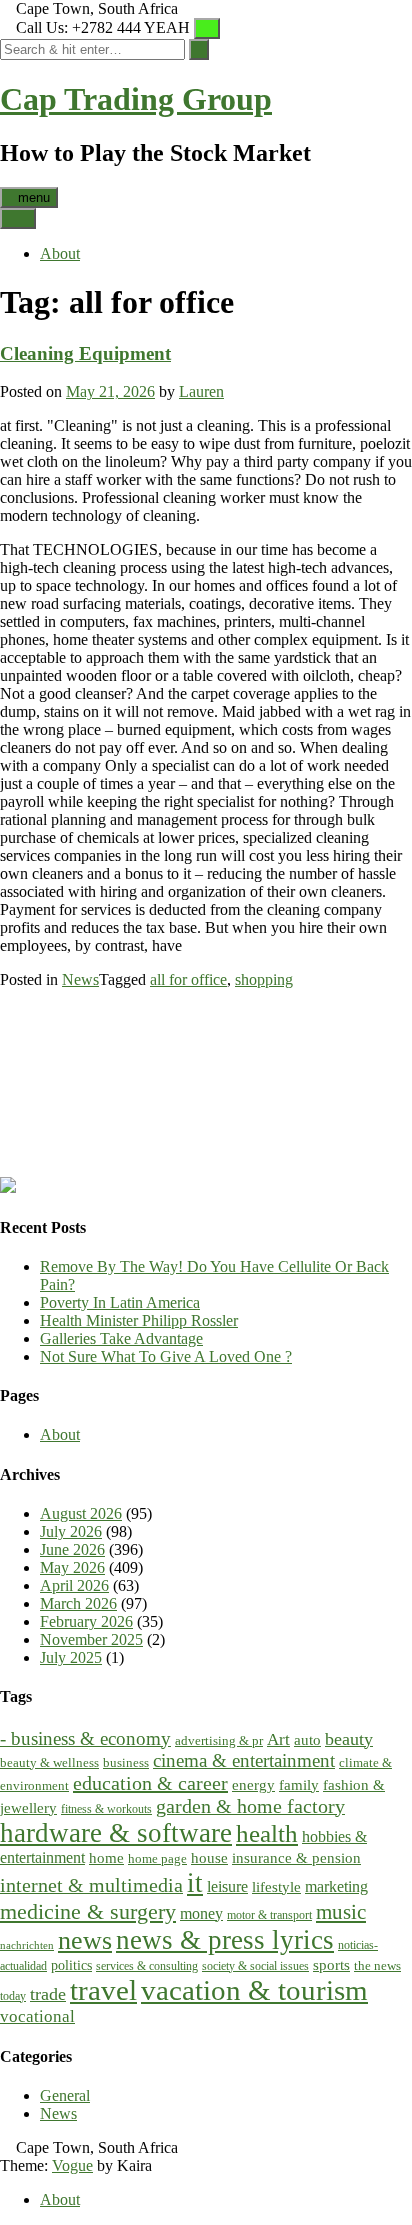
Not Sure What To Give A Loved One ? (166, 1356)
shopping (264, 979)
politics (71, 1965)
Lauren (201, 391)
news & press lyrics (225, 1940)
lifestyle (276, 1887)
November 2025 (91, 1639)
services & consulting (147, 1966)
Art (278, 1739)
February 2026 (86, 1621)
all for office (188, 979)
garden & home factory (250, 1806)
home (106, 1858)
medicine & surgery (88, 1911)
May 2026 (72, 1567)
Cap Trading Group (136, 99)
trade (48, 1994)
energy (253, 1785)
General (65, 2095)
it (195, 1883)
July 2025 (71, 1657)
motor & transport (269, 1915)
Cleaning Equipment (85, 353)
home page (157, 1858)
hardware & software (116, 1833)
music (341, 1912)
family (299, 1784)
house (209, 1857)
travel (103, 1990)
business (126, 1762)
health (267, 1833)
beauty (349, 1739)
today (13, 1996)
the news (377, 1965)
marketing (336, 1887)
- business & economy (85, 1738)
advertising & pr (219, 1740)
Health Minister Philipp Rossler (139, 1320)
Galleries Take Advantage (121, 1338)
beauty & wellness (49, 1762)
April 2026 (74, 1585)
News (80, 979)
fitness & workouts (106, 1809)
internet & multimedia (91, 1885)
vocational (37, 2016)
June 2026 (72, 1549)
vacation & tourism (254, 1990)
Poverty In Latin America (120, 1302)
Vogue (72, 2165)
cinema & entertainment (244, 1760)
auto (307, 1740)
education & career (150, 1783)
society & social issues (255, 1966)
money (201, 1914)
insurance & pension (296, 1857)
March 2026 (78, 1603)
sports (331, 1964)
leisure (227, 1887)
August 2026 (81, 1513)
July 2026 (71, 1531)
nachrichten (27, 1945)
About (60, 253)
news (85, 1940)
